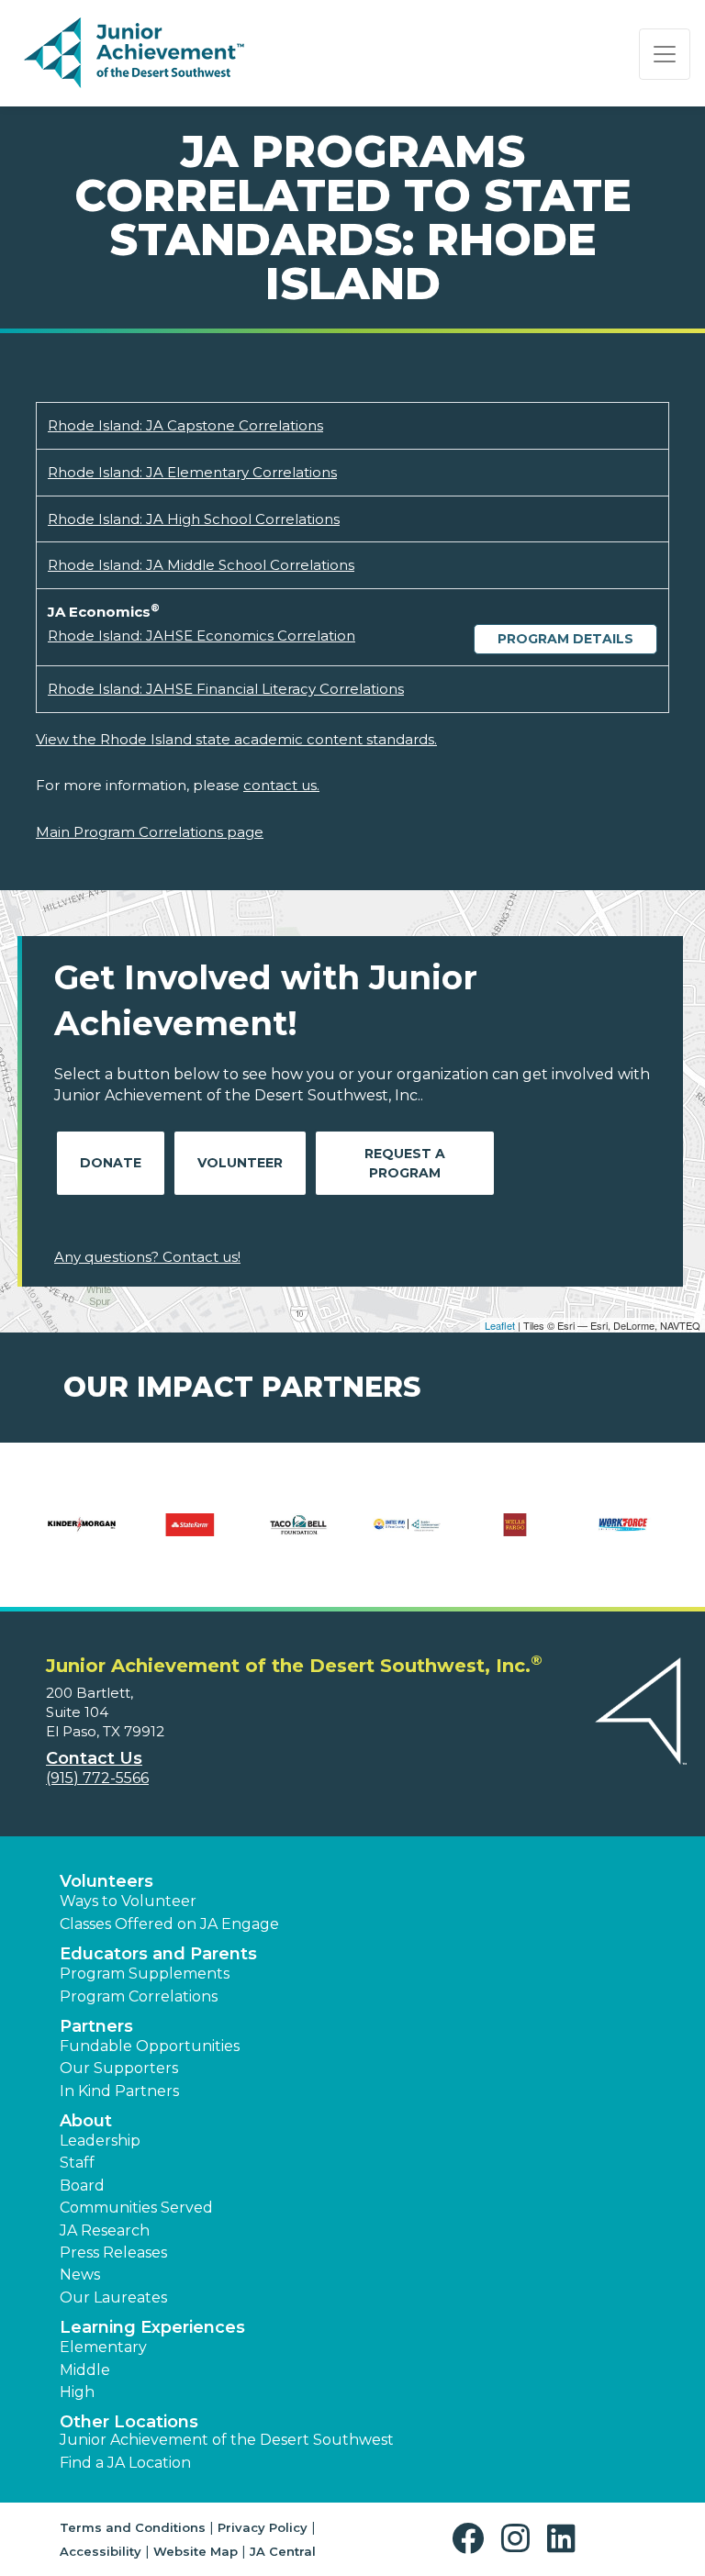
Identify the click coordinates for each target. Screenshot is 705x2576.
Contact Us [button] (94, 1758)
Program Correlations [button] (139, 1996)
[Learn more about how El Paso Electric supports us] (494, 1536)
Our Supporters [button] (119, 2068)
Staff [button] (77, 2163)
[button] (472, 2539)
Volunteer (240, 1163)
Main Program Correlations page (150, 832)
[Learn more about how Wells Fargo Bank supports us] (88, 1536)
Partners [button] (96, 2026)
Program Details (565, 639)
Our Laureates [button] (113, 2297)
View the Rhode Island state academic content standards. (236, 739)
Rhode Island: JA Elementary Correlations (192, 472)
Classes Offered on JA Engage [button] (169, 1924)
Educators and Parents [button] (158, 1954)
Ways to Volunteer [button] (128, 1901)
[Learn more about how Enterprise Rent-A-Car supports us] (602, 1536)
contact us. (281, 785)
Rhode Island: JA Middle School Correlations (201, 565)
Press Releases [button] (113, 2253)
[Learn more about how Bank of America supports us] (386, 1536)
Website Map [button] (196, 2551)
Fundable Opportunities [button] (150, 2046)
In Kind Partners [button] (119, 2091)
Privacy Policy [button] (263, 2527)
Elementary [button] (103, 2347)
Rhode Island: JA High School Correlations (194, 519)
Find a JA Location (125, 2463)
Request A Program (405, 1163)
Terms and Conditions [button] (133, 2527)
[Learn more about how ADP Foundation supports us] (277, 1536)
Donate (111, 1163)
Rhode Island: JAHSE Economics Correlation (201, 636)
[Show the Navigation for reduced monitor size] (665, 54)
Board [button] (82, 2186)
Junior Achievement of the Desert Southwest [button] (227, 2440)
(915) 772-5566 (97, 1778)
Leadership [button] (100, 2141)
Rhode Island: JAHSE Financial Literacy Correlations (226, 689)
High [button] (77, 2392)
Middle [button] (85, 2370)
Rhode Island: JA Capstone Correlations (185, 425)
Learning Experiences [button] (152, 2327)
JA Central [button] (283, 2551)
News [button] (80, 2275)
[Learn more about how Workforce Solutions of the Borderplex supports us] (196, 1536)
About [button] (86, 2121)
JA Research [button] (105, 2230)
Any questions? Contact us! (147, 1257)
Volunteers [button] (106, 1881)
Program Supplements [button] (145, 1974)
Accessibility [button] (101, 2551)
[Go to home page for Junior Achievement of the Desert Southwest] (134, 54)
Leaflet (500, 1325)
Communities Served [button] (136, 2208)
